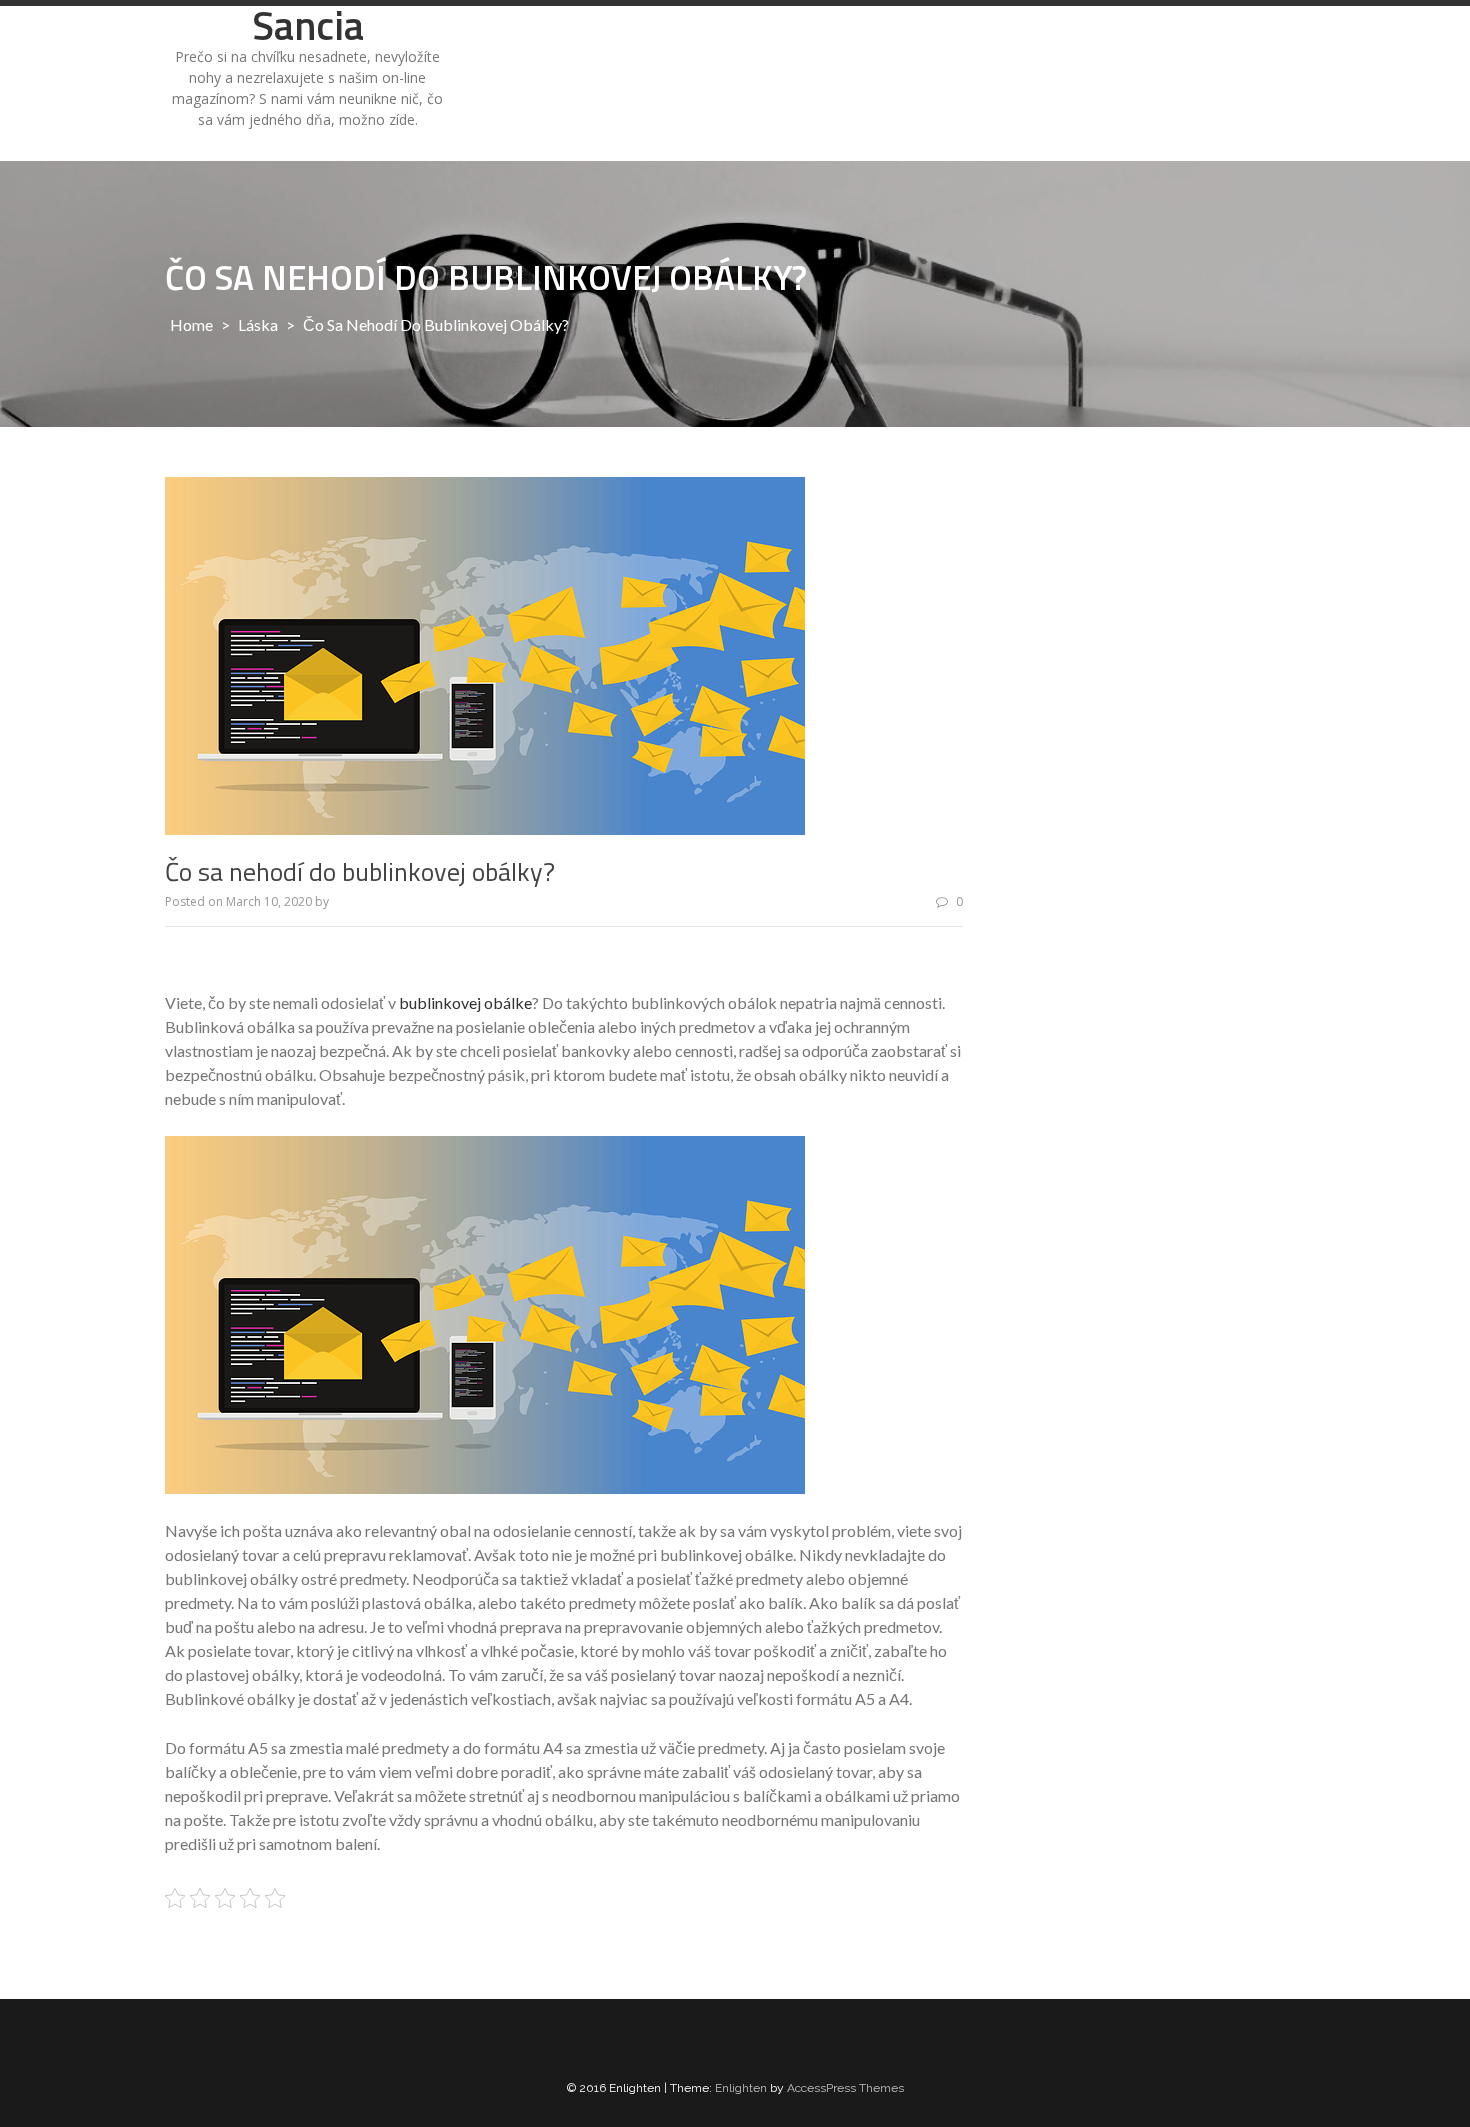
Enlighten (741, 2088)
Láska (258, 324)
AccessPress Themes (845, 2088)
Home (191, 324)
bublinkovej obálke (465, 1002)
